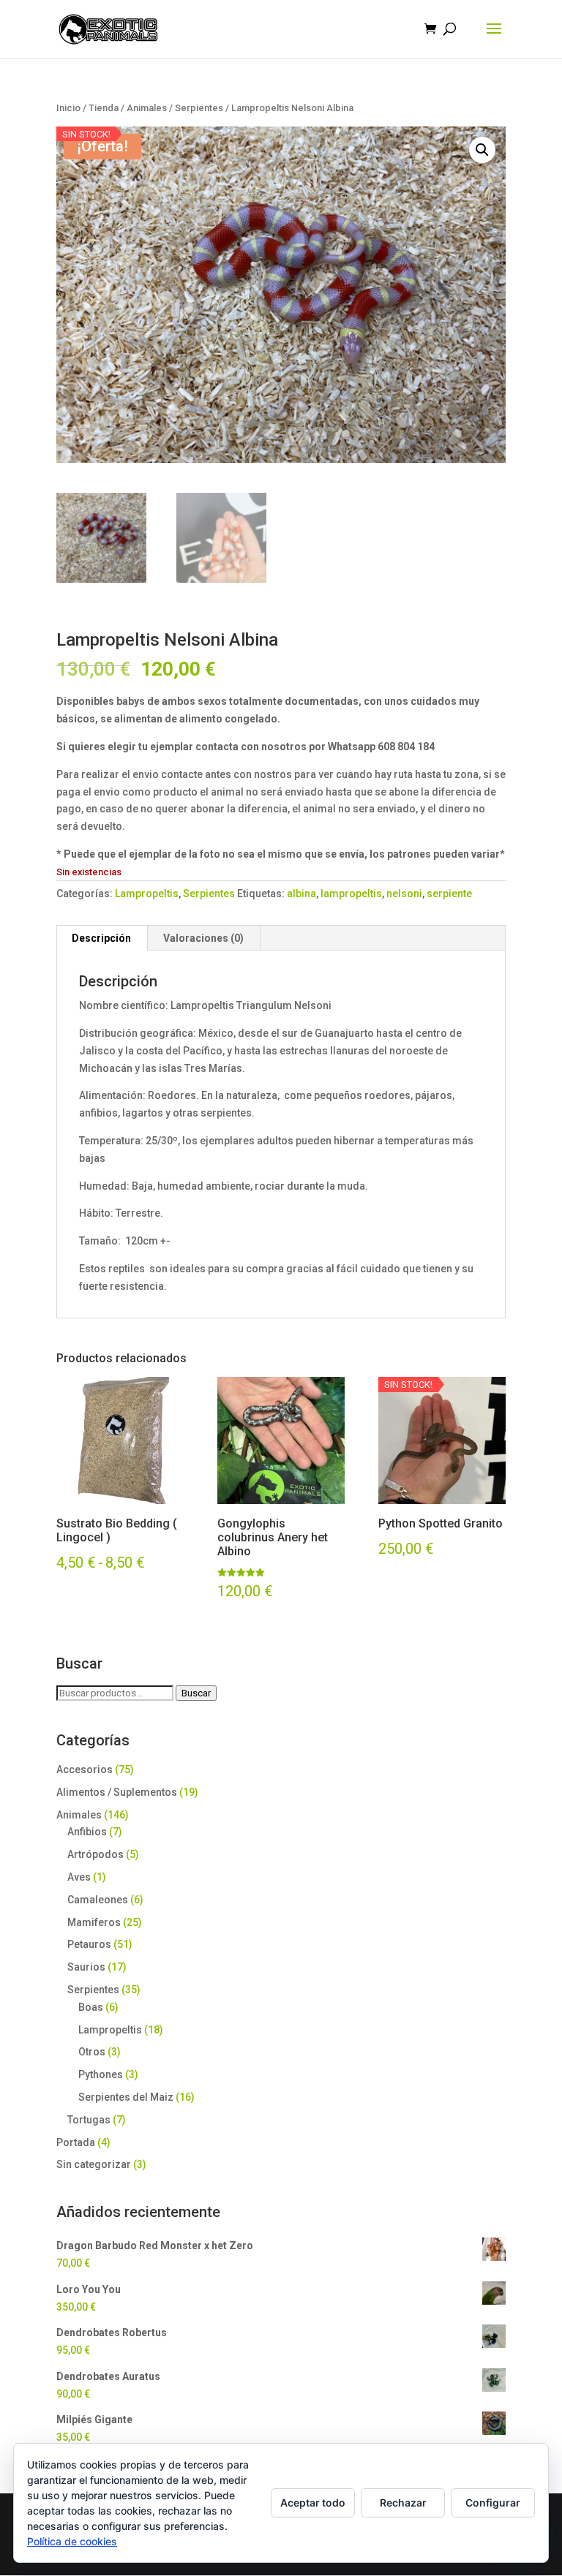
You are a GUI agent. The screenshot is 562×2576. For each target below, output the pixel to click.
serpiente (449, 894)
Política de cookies (72, 2541)
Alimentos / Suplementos (117, 1792)
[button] (482, 150)
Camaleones (98, 1900)
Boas (91, 2007)
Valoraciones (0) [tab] (203, 938)
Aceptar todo (313, 2503)
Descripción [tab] (101, 938)
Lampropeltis (147, 894)
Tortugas (89, 2120)
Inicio (68, 108)
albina (301, 894)
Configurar (493, 2503)
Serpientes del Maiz (126, 2097)
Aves (79, 1877)
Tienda (104, 108)
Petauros (89, 1944)
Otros (92, 2052)
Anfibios (87, 1832)
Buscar (196, 1693)
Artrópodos (95, 1854)
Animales (147, 108)
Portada (76, 2142)
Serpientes (199, 108)
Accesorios (85, 1769)
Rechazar (403, 2503)
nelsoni (404, 894)
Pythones (101, 2074)
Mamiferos (94, 1922)
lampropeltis (351, 894)
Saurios (86, 1967)
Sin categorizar (94, 2164)
